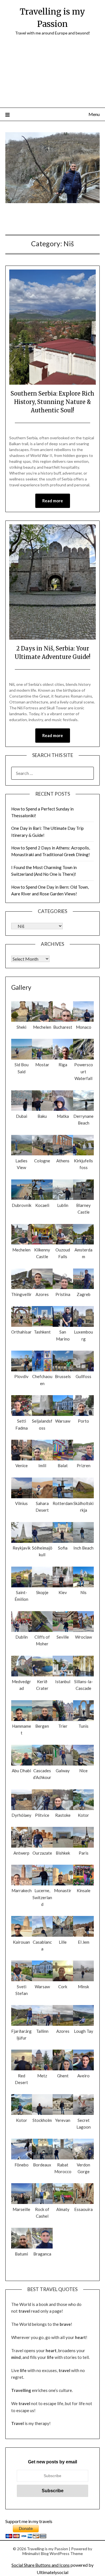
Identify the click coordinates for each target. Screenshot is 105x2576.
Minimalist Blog (36, 2553)
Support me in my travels (29, 2521)
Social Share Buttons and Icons (41, 2565)
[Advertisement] (53, 75)
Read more (53, 501)
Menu (94, 114)
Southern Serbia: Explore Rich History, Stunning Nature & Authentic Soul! (53, 402)
